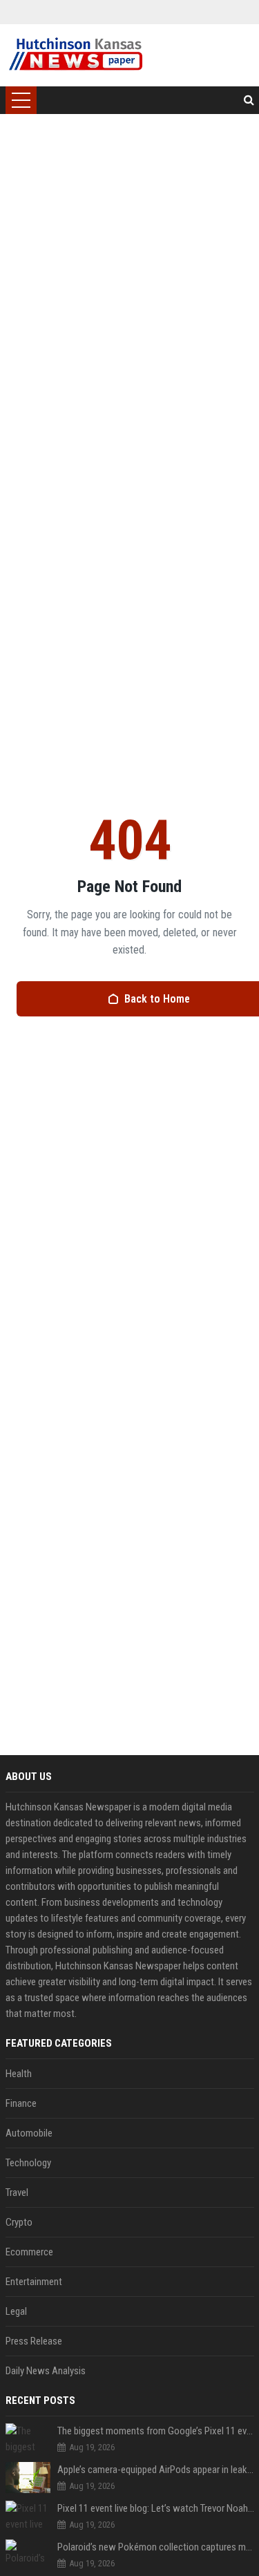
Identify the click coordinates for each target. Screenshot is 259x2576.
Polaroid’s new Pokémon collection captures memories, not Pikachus (156, 2547)
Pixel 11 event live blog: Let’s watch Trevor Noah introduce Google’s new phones (156, 2508)
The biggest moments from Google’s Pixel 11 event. (156, 2431)
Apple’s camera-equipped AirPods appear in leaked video (156, 2470)
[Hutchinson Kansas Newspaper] (76, 55)
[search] (249, 100)
